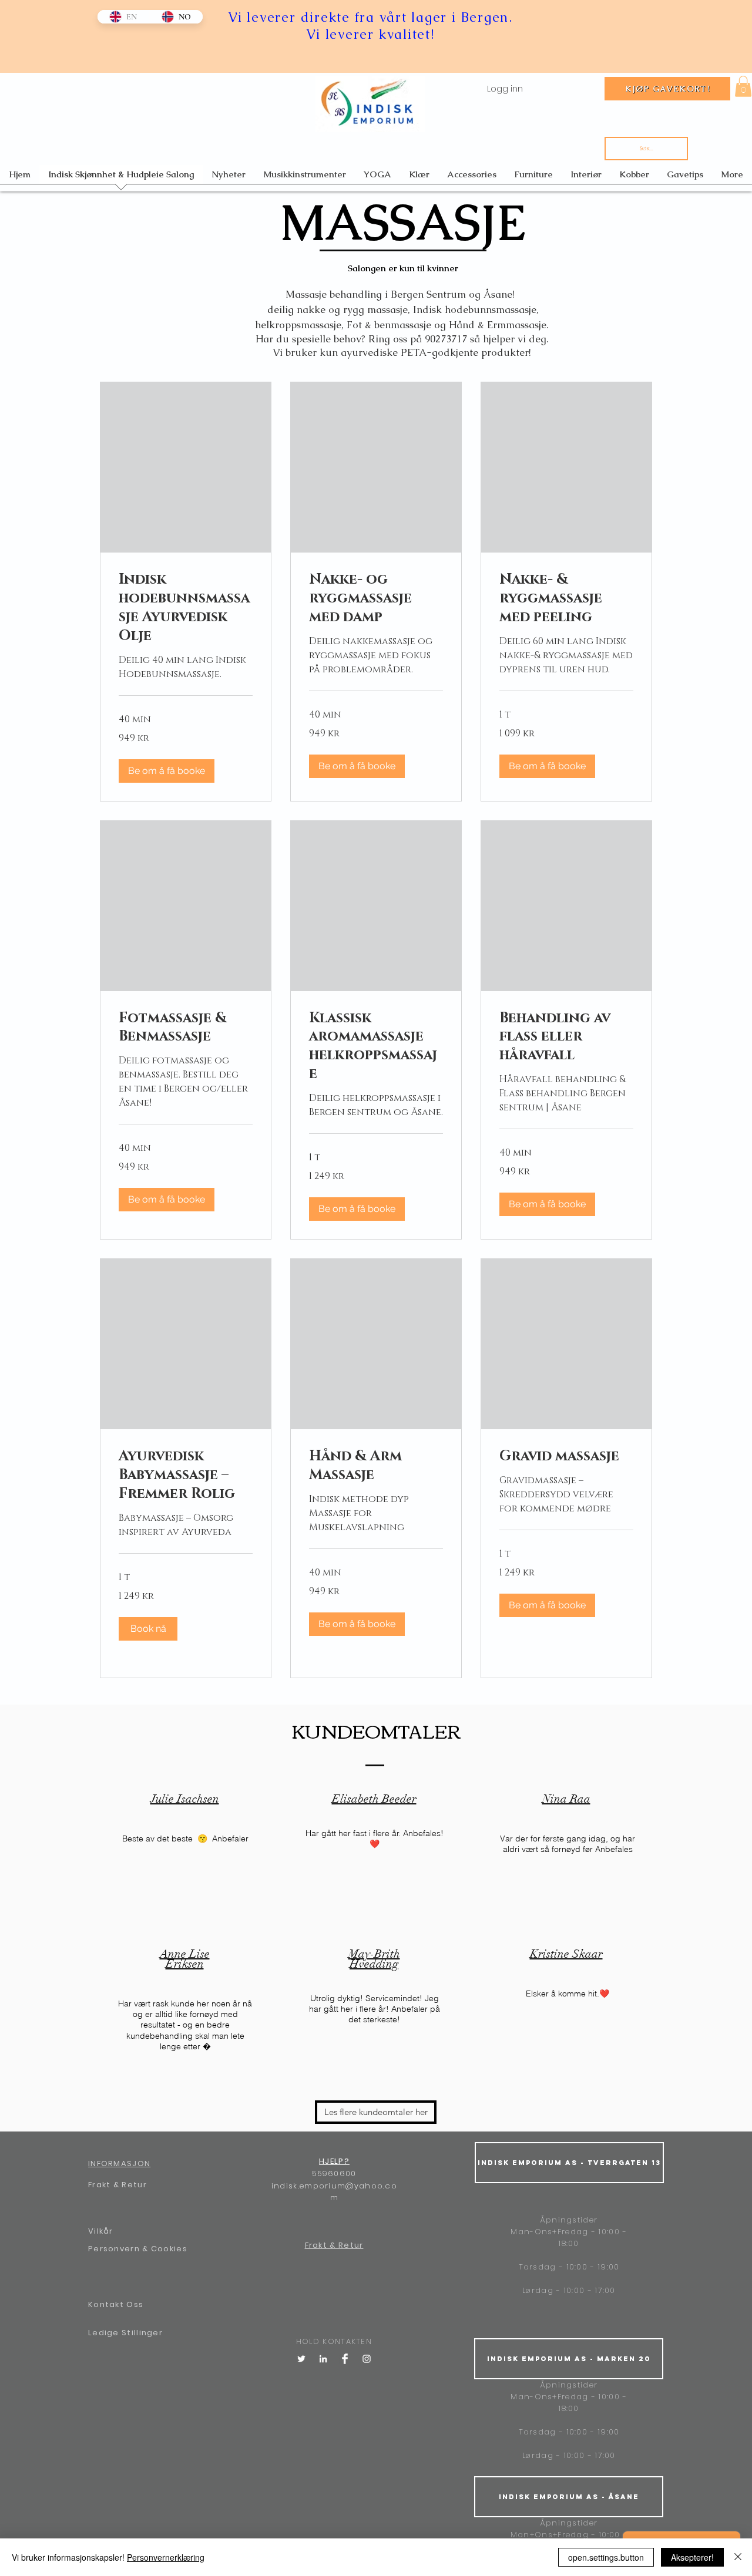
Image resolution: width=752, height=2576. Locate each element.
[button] (743, 86)
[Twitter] (301, 2359)
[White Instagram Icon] (367, 2359)
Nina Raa (566, 1799)
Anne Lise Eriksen (185, 1959)
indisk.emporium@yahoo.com (334, 2192)
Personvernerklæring (166, 2557)
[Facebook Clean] (345, 2359)
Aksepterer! (692, 2557)
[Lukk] (738, 2557)
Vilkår (101, 2231)
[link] (186, 608)
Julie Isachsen (185, 1799)
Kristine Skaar (566, 1954)
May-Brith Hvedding (374, 1959)
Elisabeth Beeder (374, 1799)
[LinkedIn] (323, 2359)
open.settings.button (606, 2557)
